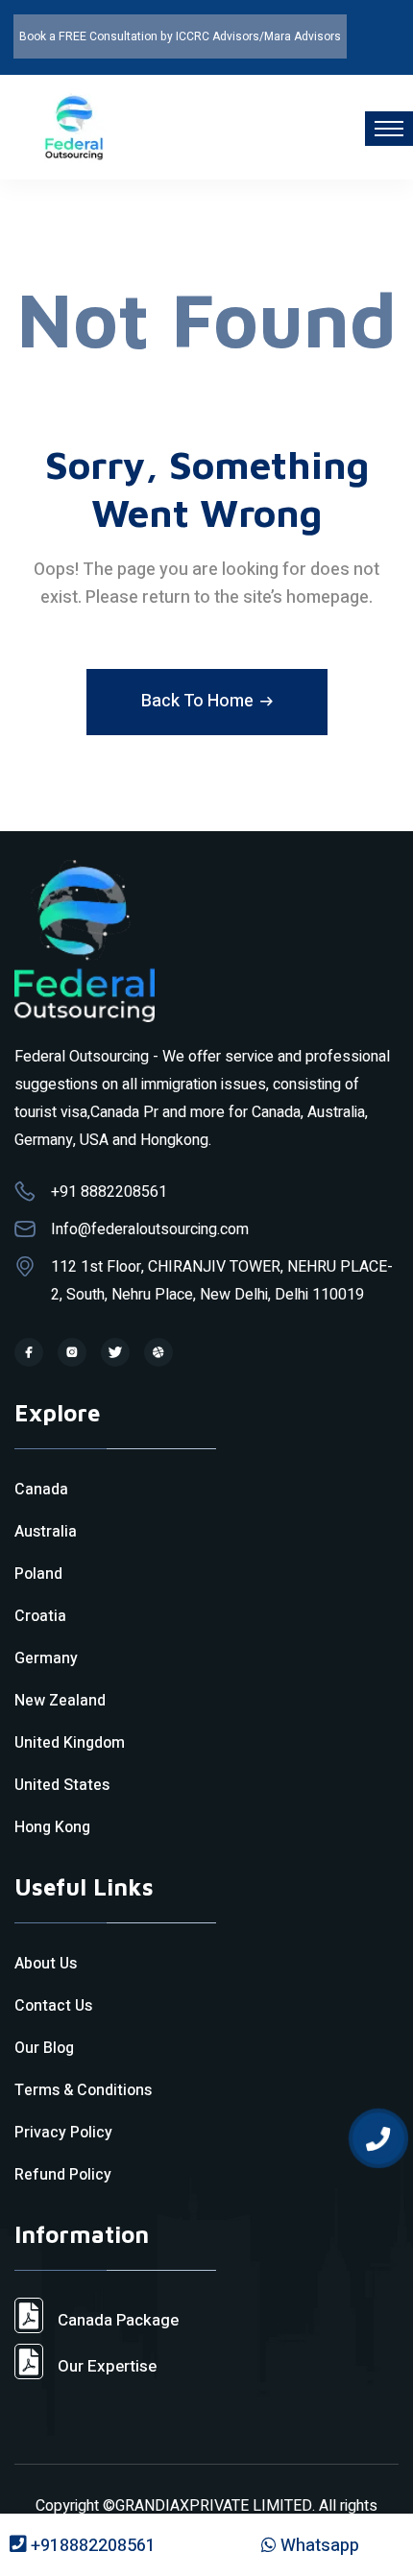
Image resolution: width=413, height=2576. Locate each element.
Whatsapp (318, 2546)
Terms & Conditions (83, 2090)
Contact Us (53, 2006)
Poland (38, 1574)
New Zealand (60, 1701)
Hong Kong (52, 1827)
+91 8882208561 (109, 1192)
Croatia (40, 1616)
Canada (41, 1490)
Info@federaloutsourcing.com (150, 1229)
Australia (46, 1532)
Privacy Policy (63, 2133)
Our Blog (44, 2048)
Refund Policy (63, 2175)
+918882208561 (91, 2546)
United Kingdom (70, 1743)
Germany (46, 1658)
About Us (46, 1964)
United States (62, 1785)
